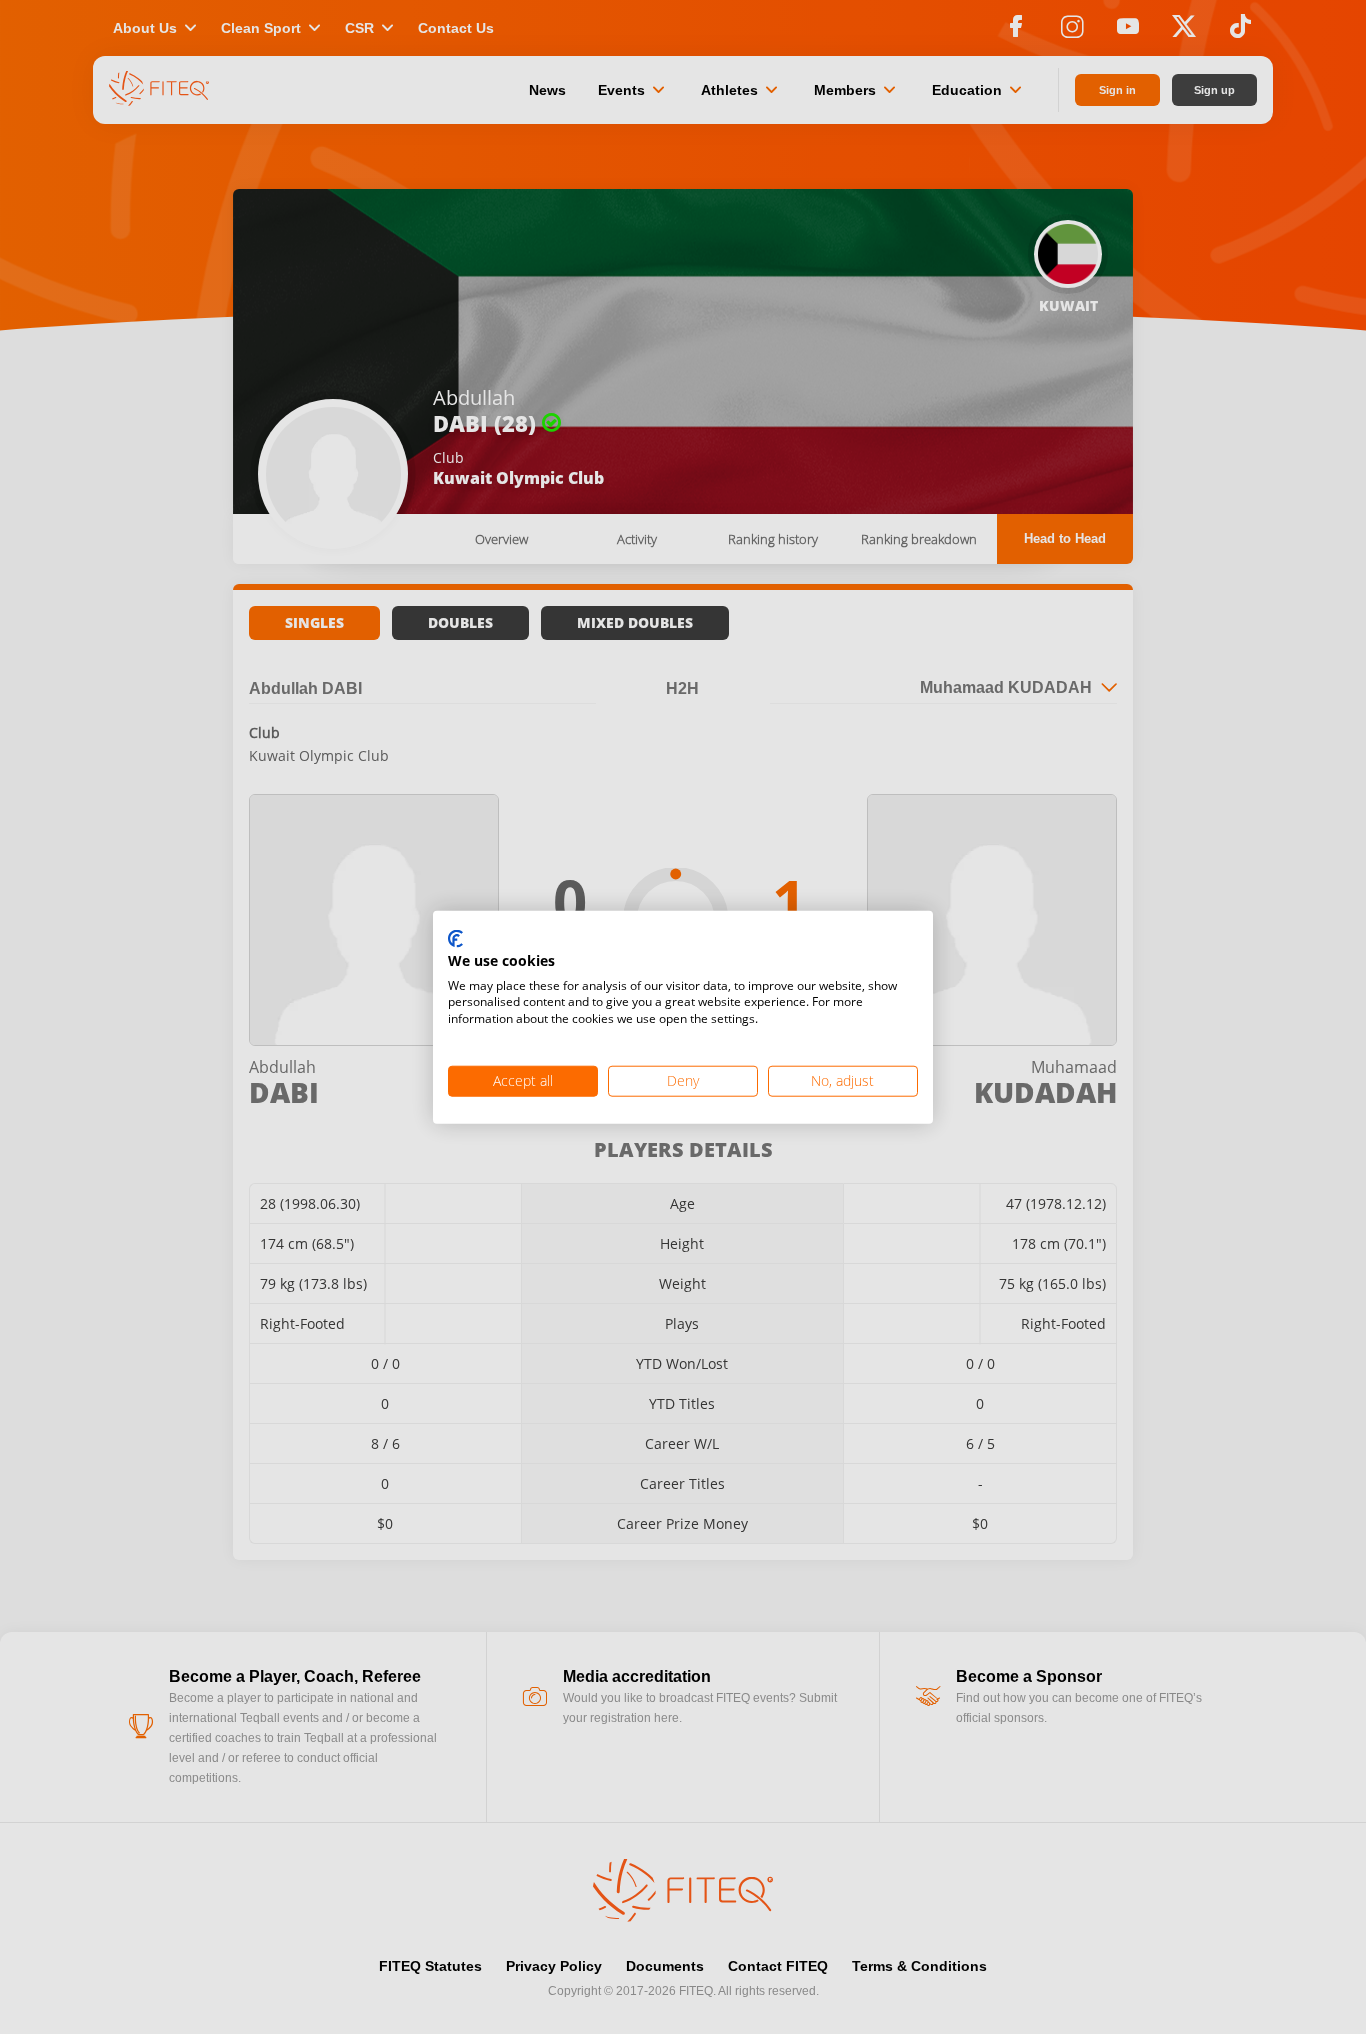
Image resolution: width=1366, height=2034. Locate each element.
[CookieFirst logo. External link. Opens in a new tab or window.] (455, 940)
